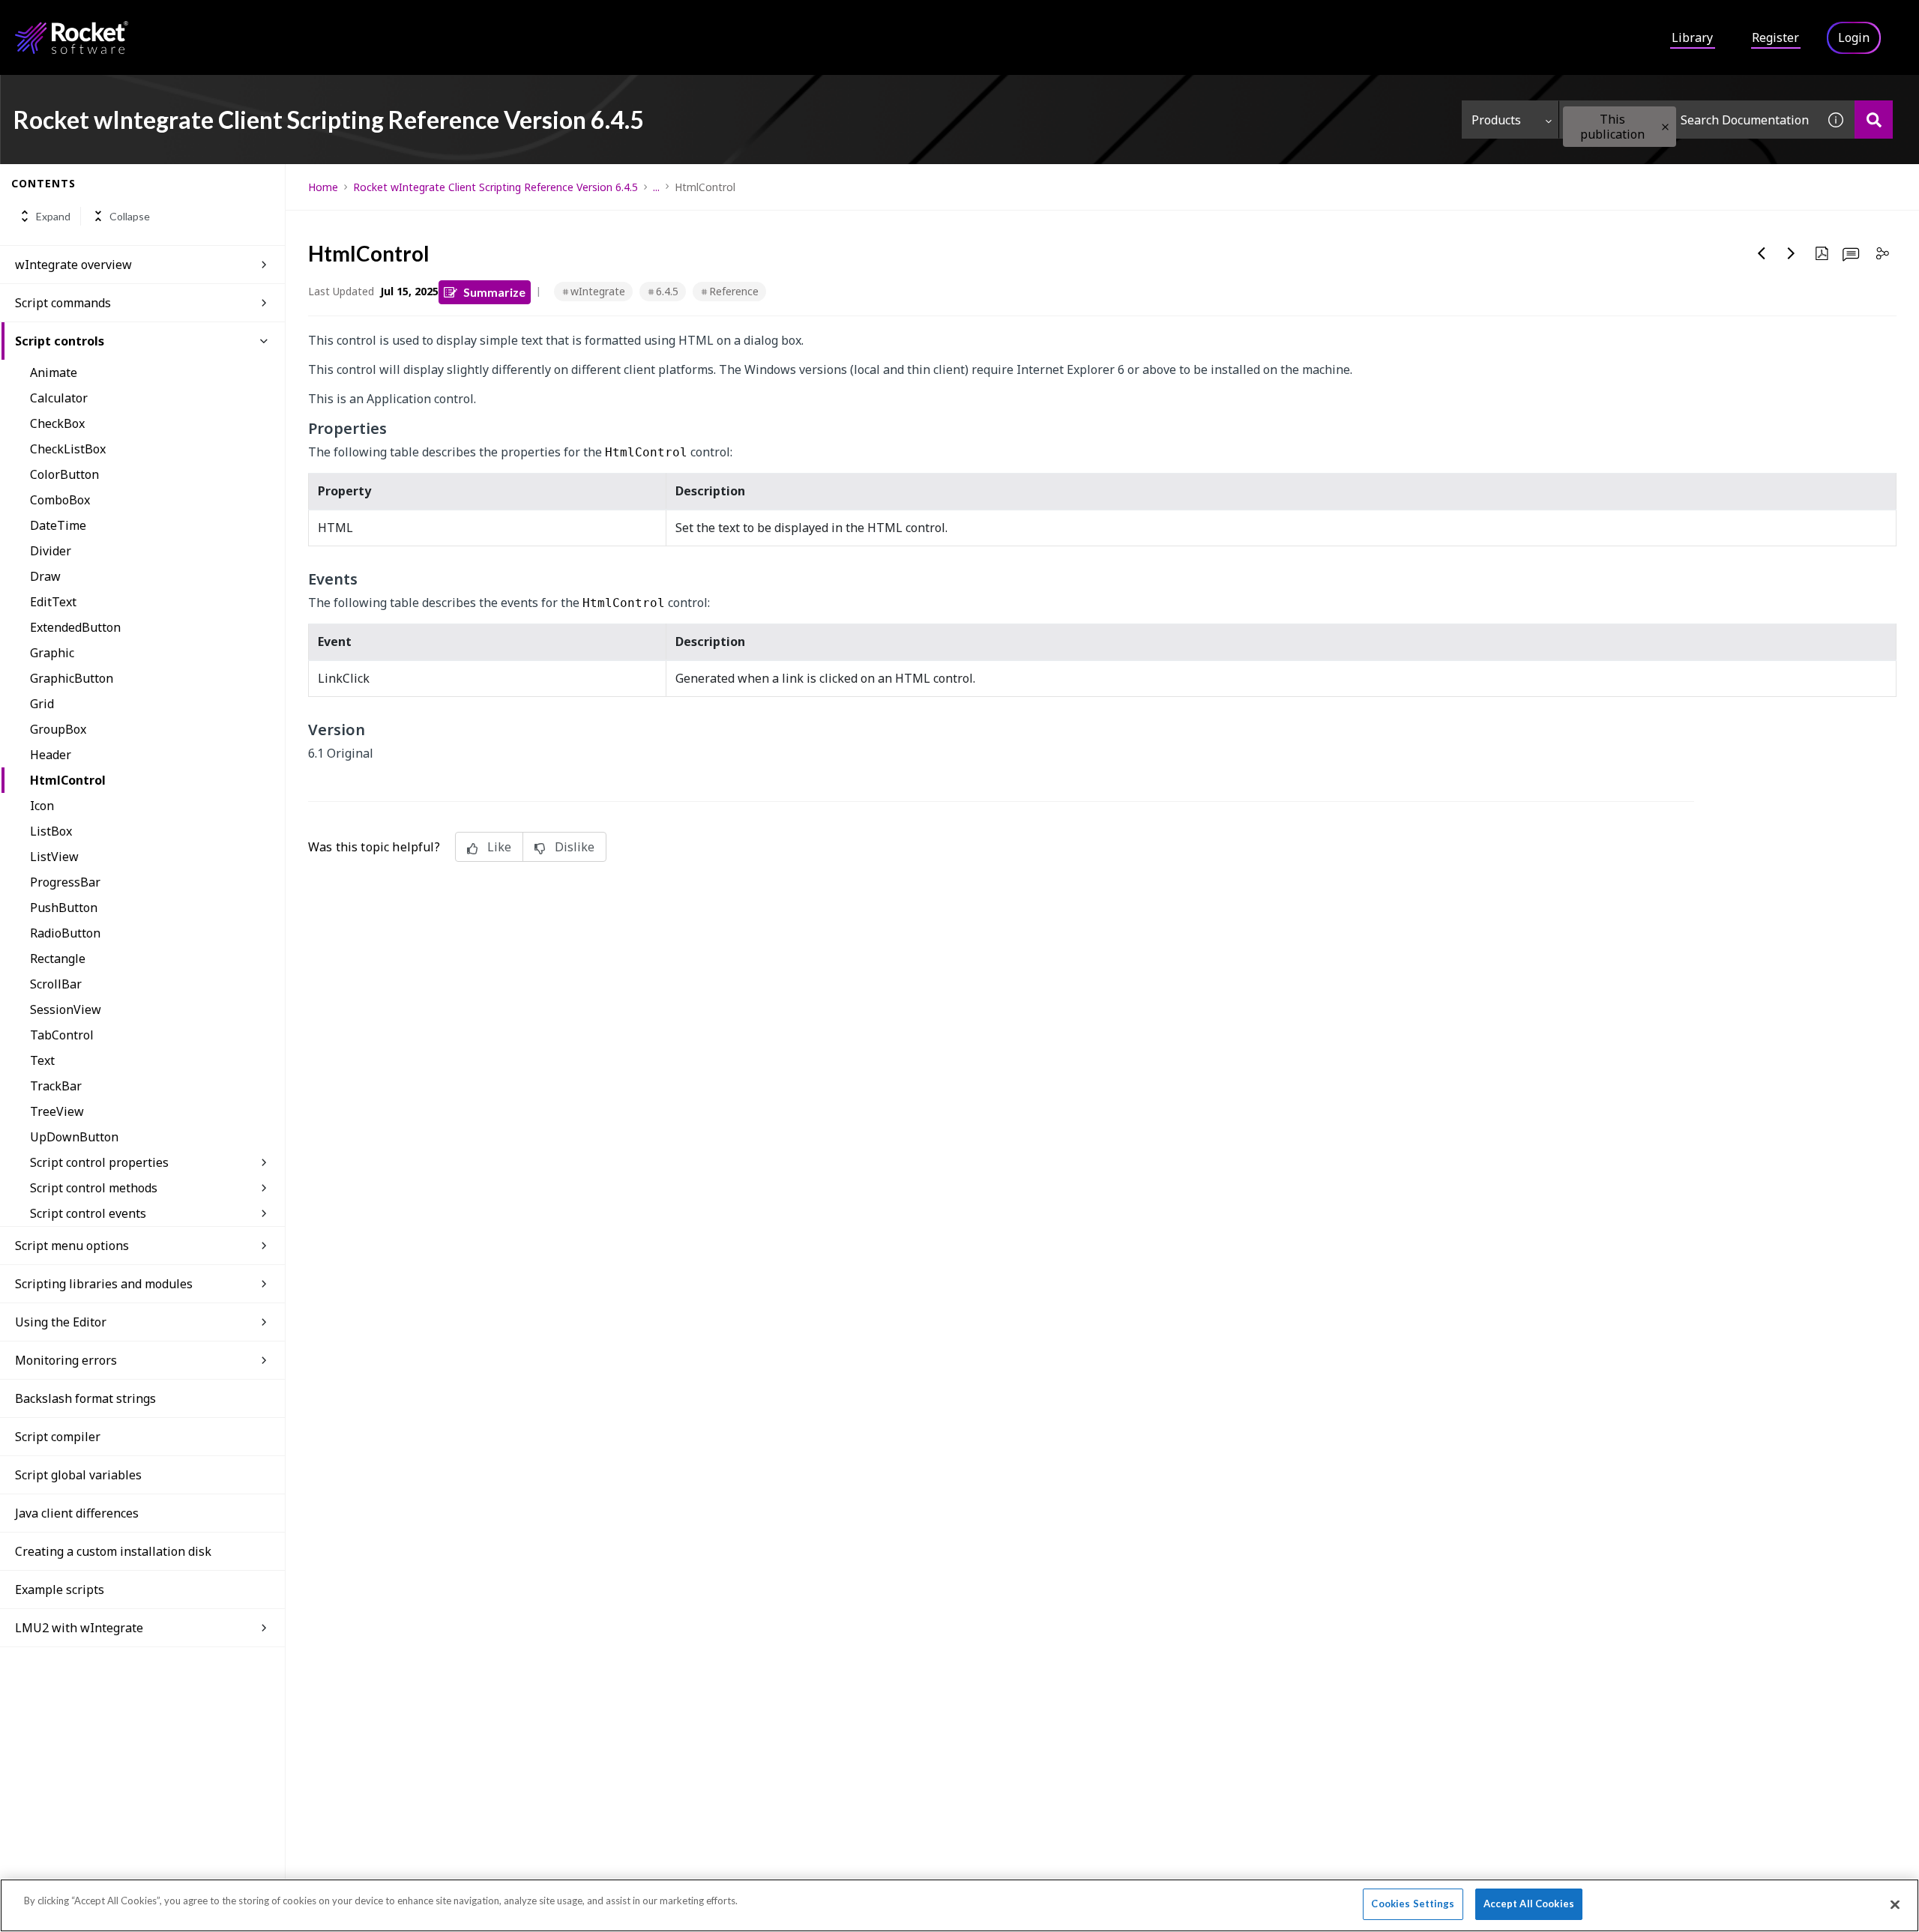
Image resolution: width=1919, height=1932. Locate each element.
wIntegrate (598, 291)
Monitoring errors (66, 1360)
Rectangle (58, 959)
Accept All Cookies (1529, 1904)
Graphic (52, 653)
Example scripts (60, 1590)
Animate (54, 372)
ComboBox (60, 500)
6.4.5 (667, 291)
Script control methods (94, 1188)
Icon (42, 806)
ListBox (51, 831)
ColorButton (64, 474)
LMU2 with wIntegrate (79, 1628)
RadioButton (65, 933)
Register (1775, 37)
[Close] (1895, 1904)
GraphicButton (72, 678)
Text (42, 1060)
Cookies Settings (1413, 1904)
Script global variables (78, 1475)
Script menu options (72, 1246)
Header (51, 755)
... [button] (656, 187)
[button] (1665, 127)
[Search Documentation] (1874, 120)
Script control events (88, 1213)
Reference (734, 291)
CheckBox (57, 423)
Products (1496, 120)
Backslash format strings (85, 1398)
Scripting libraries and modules (104, 1284)
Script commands (63, 303)
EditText (53, 602)
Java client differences (77, 1513)
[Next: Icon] (1792, 253)
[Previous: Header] (1762, 253)
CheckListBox (68, 449)
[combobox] (1688, 120)
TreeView (57, 1111)
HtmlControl (68, 780)
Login (1854, 37)
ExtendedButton (75, 627)
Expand (53, 216)
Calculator (59, 398)
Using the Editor (61, 1322)
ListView (54, 857)
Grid (42, 704)
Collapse (130, 216)
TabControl (62, 1035)
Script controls (60, 341)
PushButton (64, 908)
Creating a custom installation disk (113, 1551)
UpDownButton (74, 1137)
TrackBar (56, 1086)
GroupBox (58, 729)
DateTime (58, 525)
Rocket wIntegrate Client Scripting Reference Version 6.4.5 (495, 187)
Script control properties (99, 1162)
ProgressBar (65, 882)
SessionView (66, 1009)
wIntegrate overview (73, 265)
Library (1692, 37)
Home (323, 187)
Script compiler (58, 1437)
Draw (45, 576)
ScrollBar (56, 984)
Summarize (494, 292)
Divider (51, 551)
